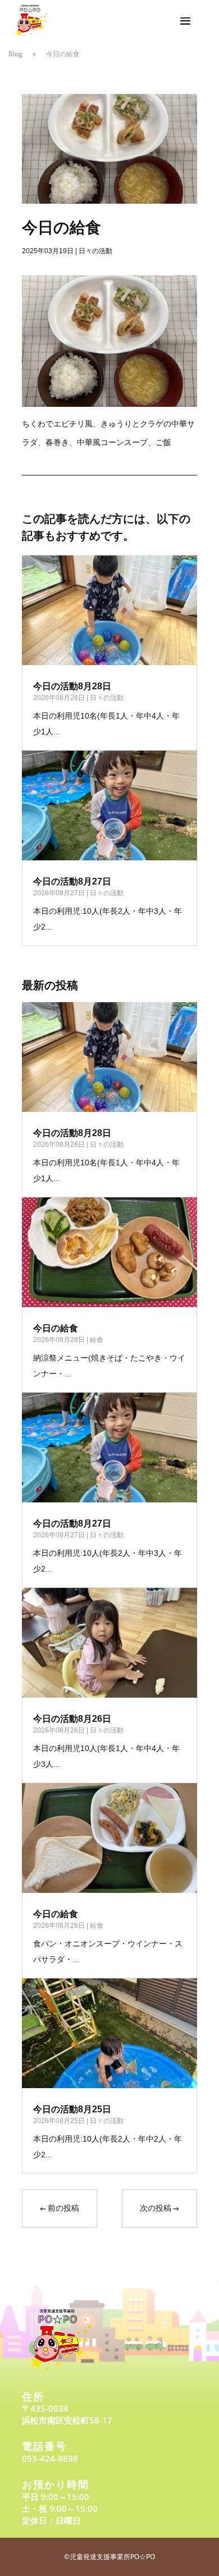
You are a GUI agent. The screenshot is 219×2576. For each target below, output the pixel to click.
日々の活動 (95, 251)
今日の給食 (56, 1328)
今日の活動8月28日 (72, 686)
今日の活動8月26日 (72, 1719)
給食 (97, 1340)
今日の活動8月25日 (72, 2109)
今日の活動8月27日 (72, 881)
